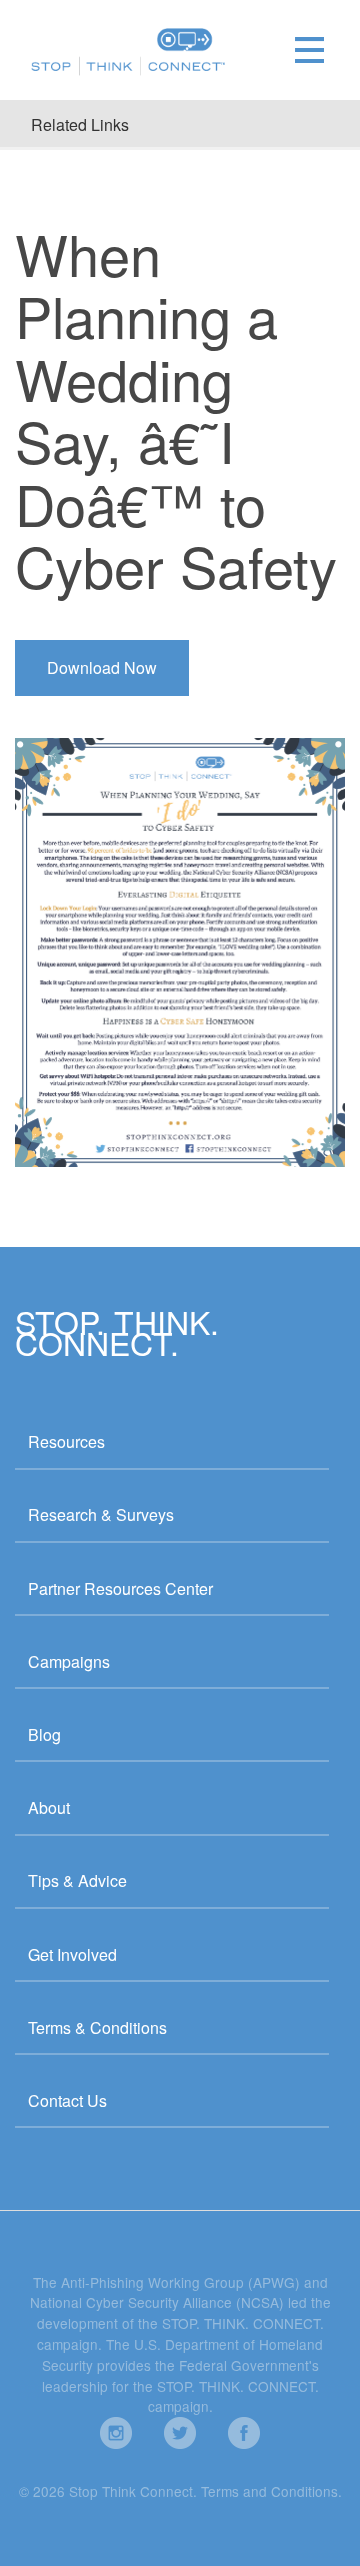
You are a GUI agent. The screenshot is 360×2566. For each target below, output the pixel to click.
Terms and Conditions (269, 2491)
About (49, 1807)
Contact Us (67, 2100)
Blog (44, 1734)
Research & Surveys (101, 1514)
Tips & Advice (77, 1880)
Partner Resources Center (120, 1588)
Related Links (80, 124)
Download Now (102, 667)
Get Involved (72, 1954)
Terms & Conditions (97, 2027)
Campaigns (69, 1661)
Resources (66, 1441)
